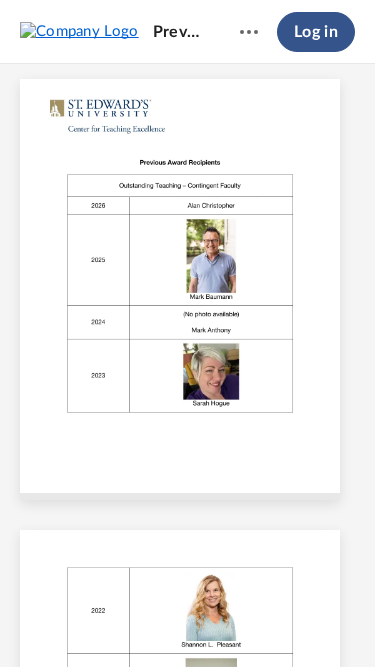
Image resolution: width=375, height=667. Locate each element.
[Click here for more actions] (249, 32)
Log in (316, 32)
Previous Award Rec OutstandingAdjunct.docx (177, 32)
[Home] (79, 31)
